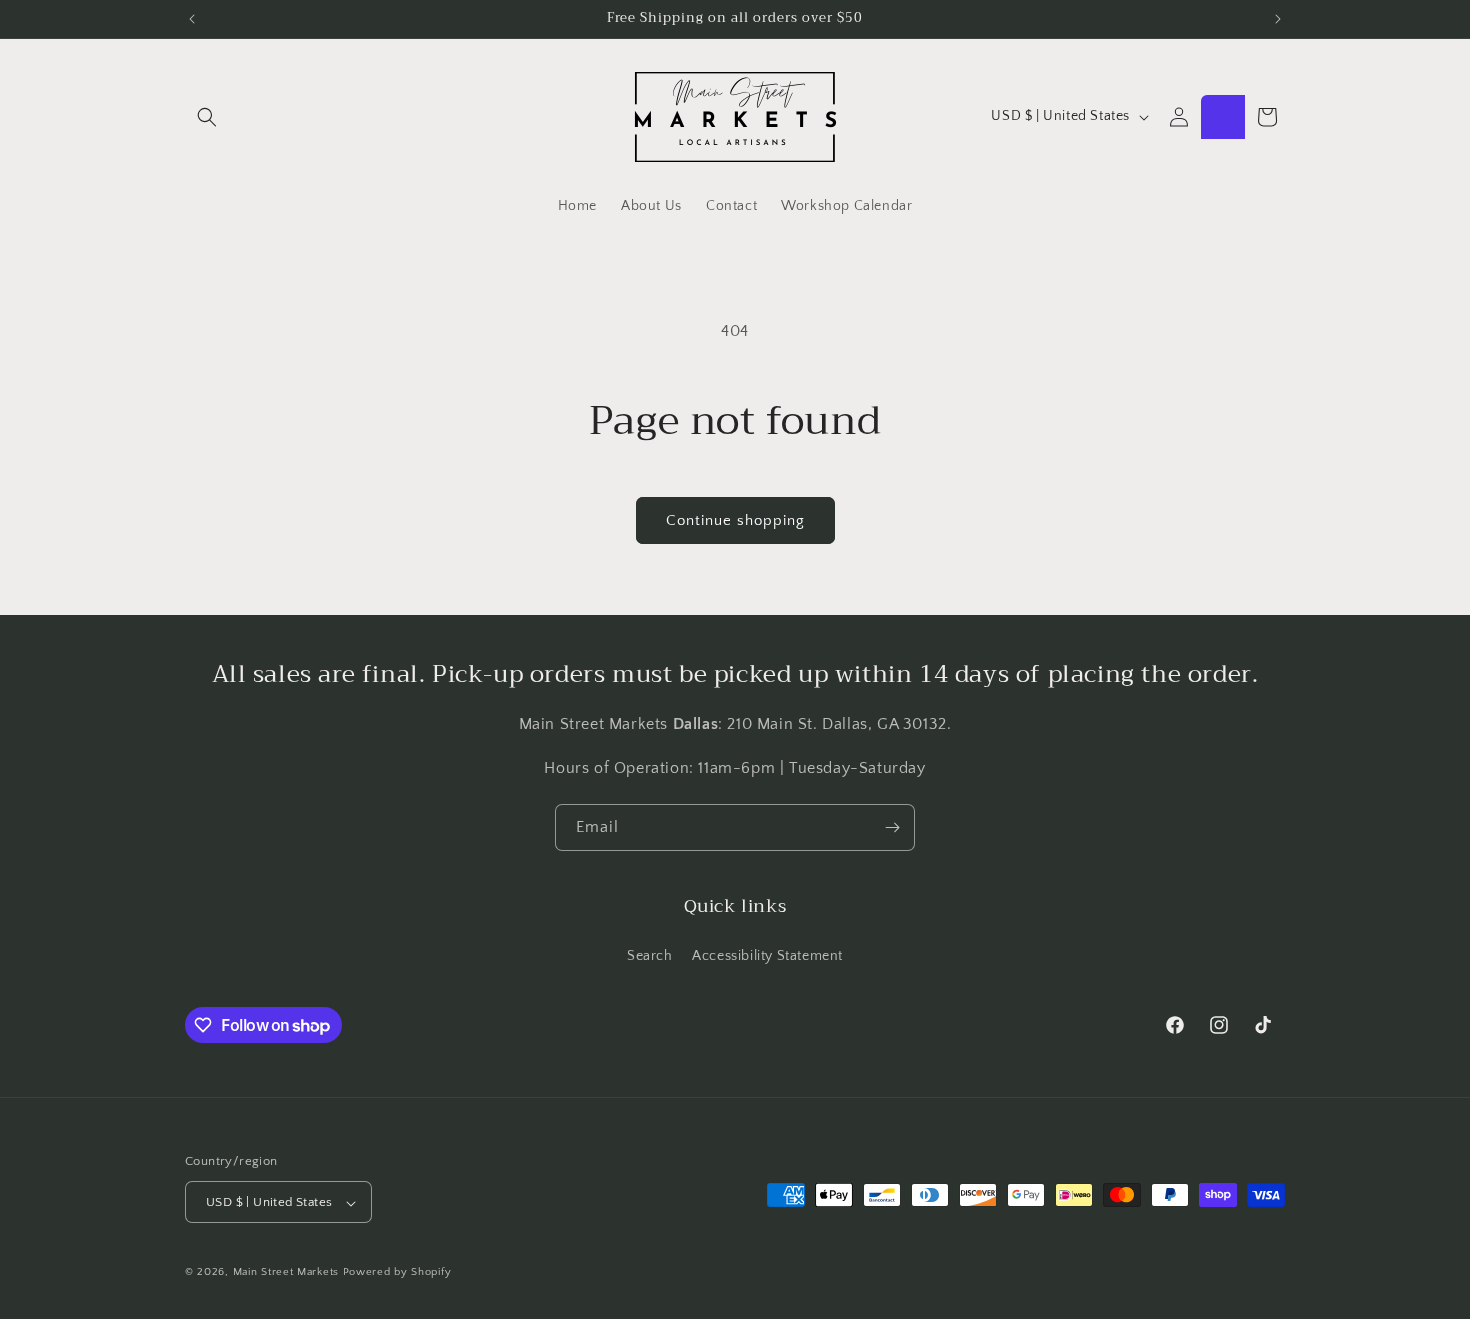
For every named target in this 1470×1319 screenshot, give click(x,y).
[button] (207, 117)
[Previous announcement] (192, 19)
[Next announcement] (1278, 19)
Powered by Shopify (397, 1273)
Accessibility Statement (767, 955)
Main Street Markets (286, 1273)
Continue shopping (735, 520)
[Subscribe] (892, 827)
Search (650, 955)
